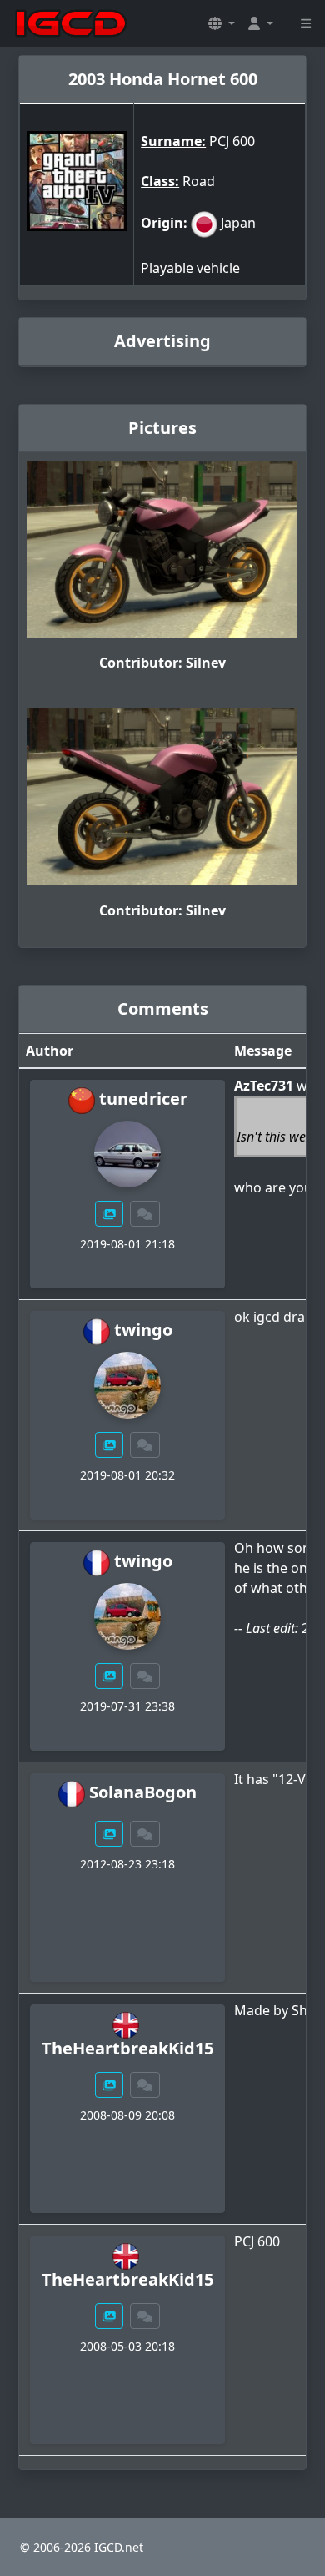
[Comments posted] (145, 1214)
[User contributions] (109, 1214)
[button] (222, 23)
